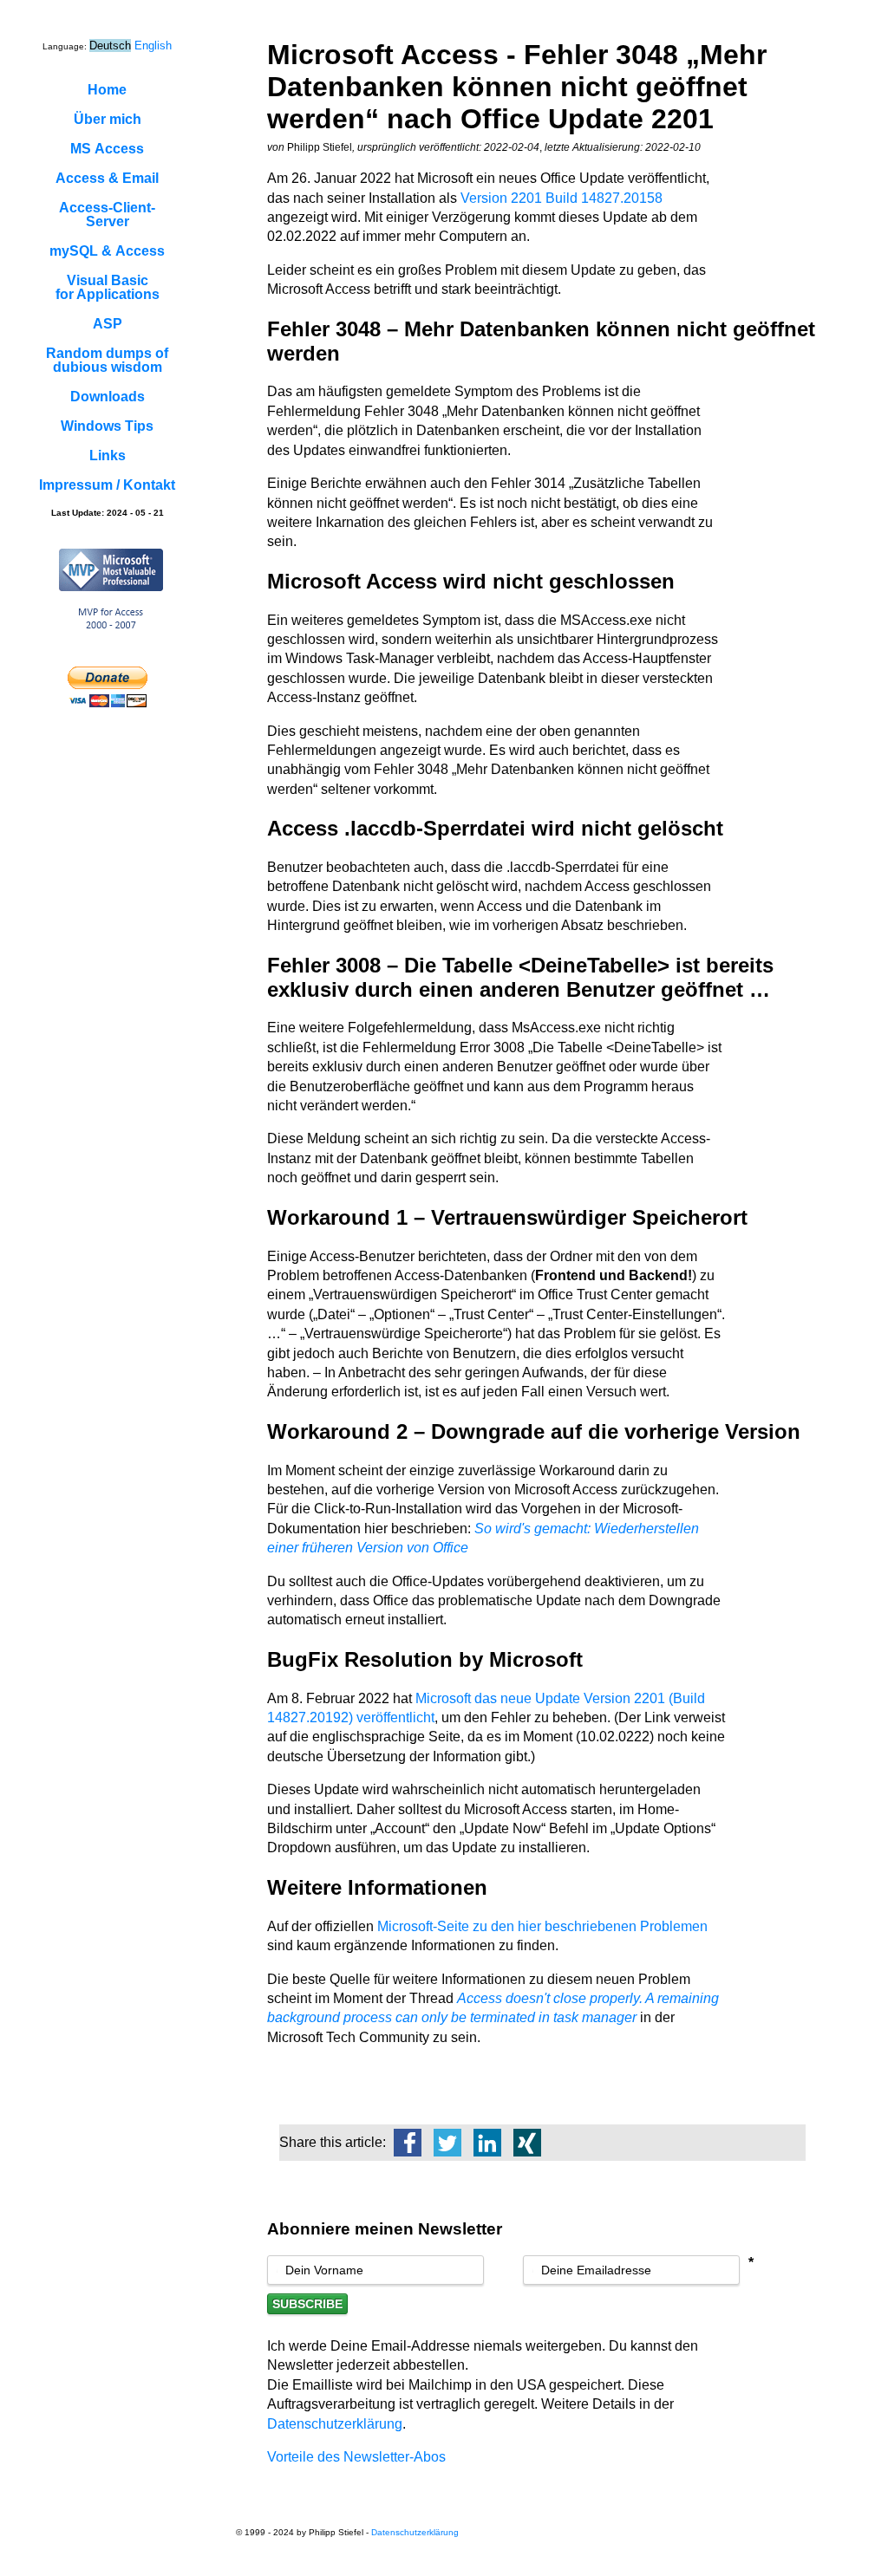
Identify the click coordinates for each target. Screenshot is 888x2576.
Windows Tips (107, 426)
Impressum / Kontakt (107, 485)
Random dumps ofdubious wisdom (107, 360)
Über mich (108, 119)
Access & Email (107, 178)
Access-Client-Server (107, 215)
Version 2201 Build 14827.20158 (562, 198)
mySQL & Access (107, 251)
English (153, 46)
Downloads (108, 397)
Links (108, 455)
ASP (108, 324)
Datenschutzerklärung (335, 2424)
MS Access (107, 149)
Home (107, 90)
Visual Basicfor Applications (108, 287)
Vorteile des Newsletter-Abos (356, 2457)
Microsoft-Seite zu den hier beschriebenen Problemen (542, 1926)
